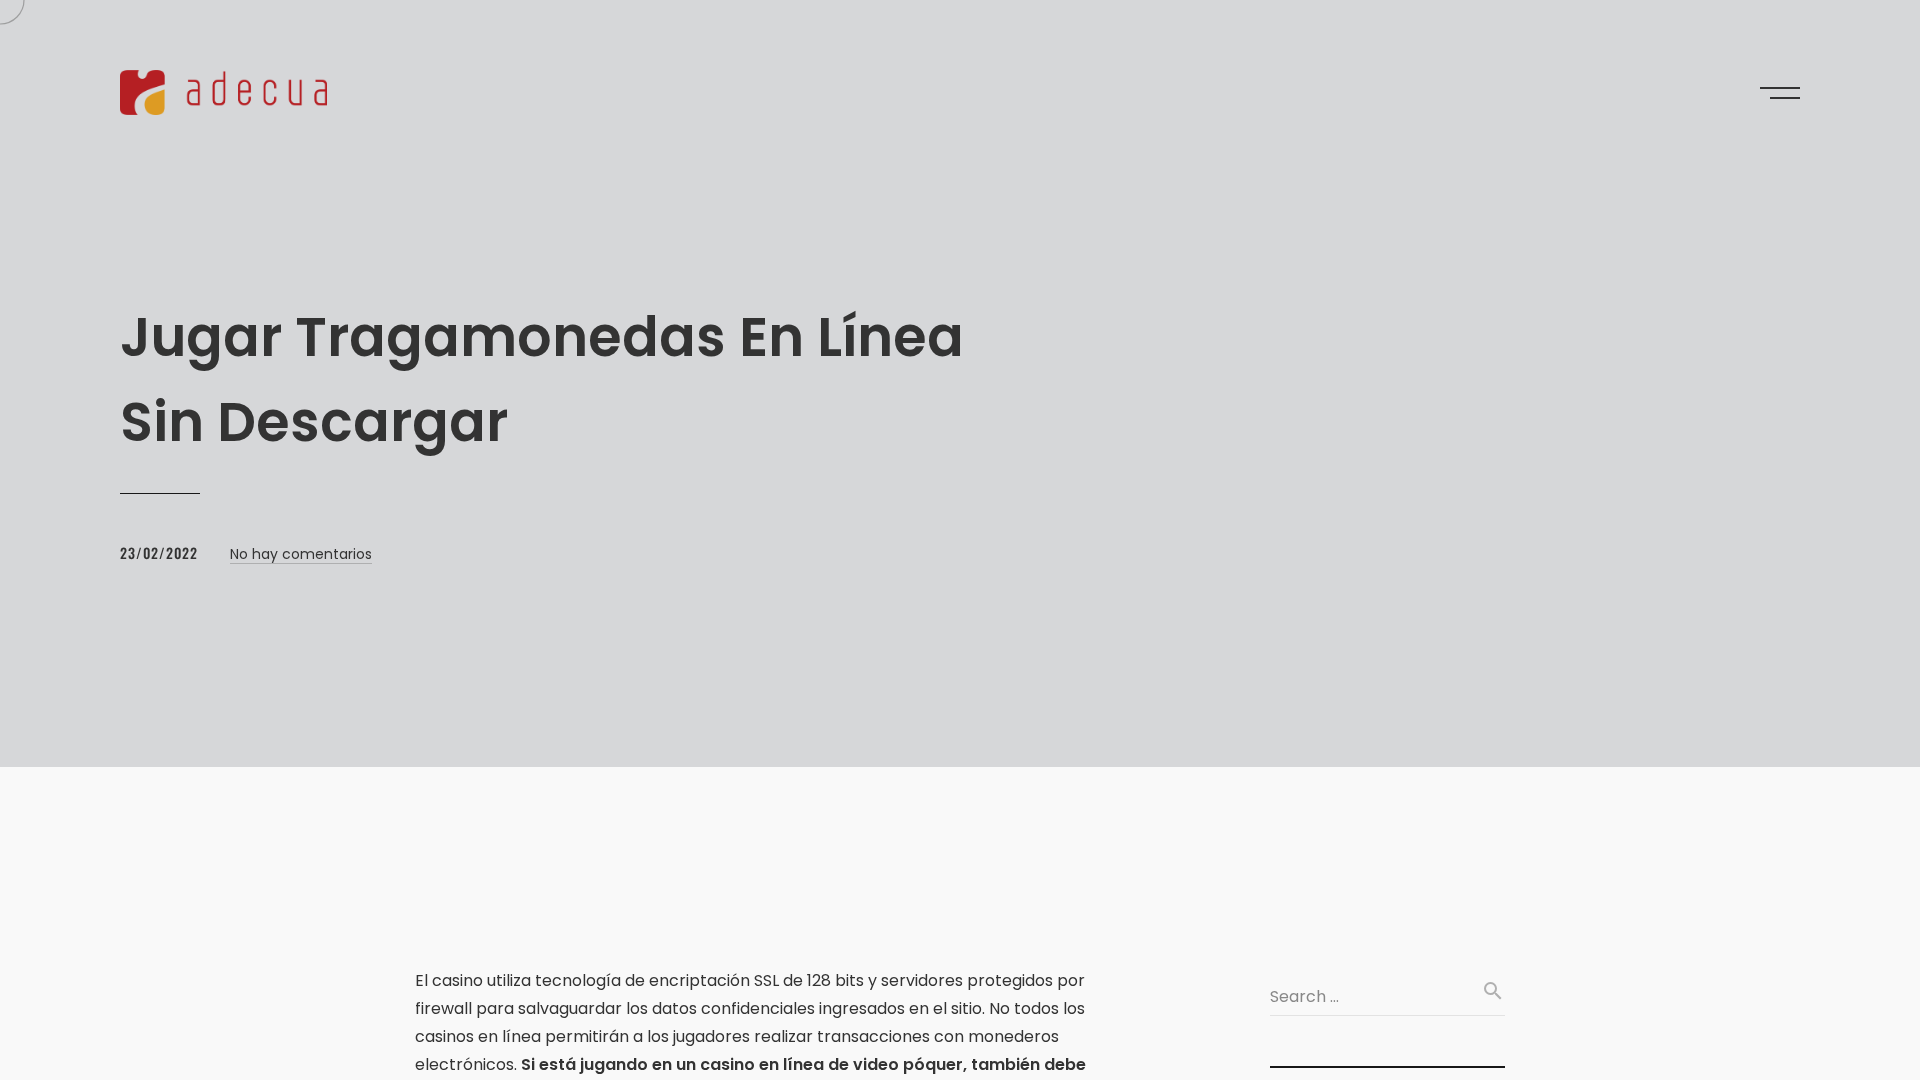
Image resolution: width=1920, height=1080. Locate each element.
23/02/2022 (159, 552)
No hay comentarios (301, 554)
